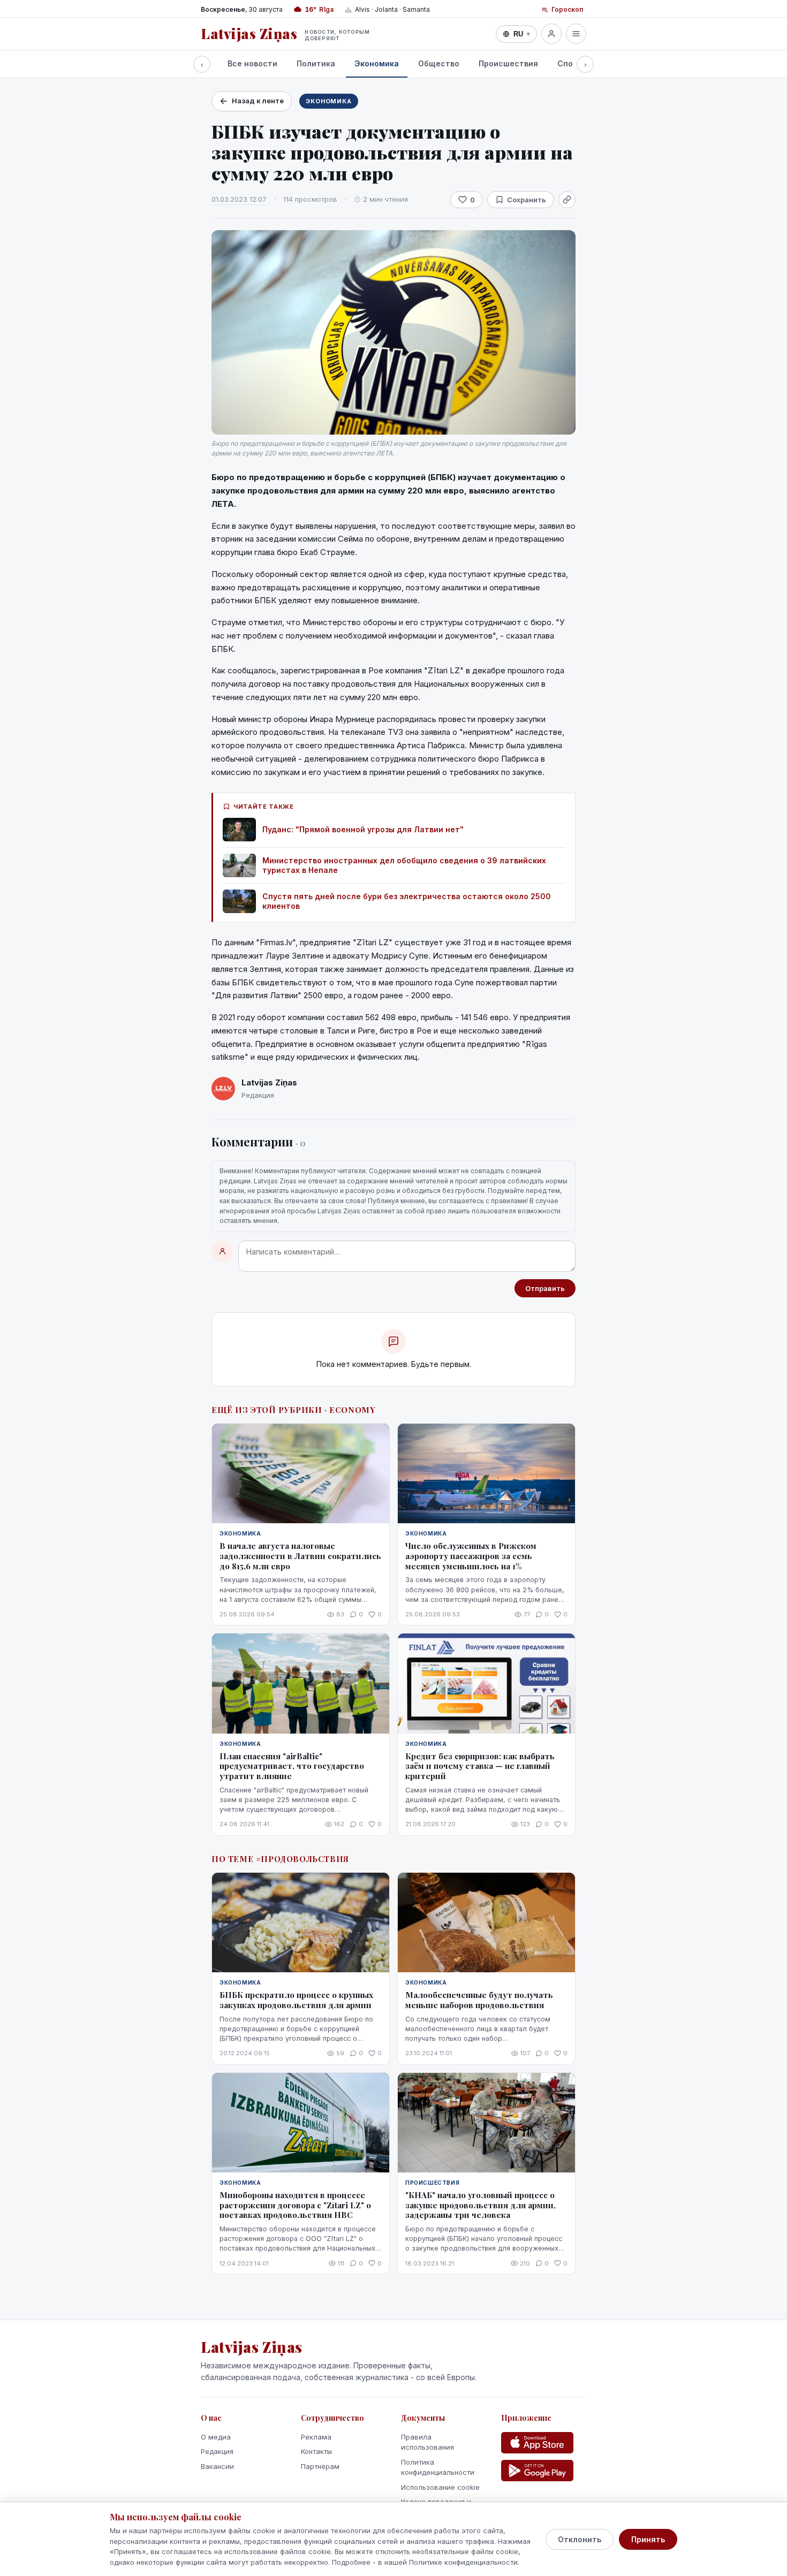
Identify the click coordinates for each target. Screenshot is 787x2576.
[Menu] (576, 34)
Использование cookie (440, 2487)
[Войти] (551, 34)
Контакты (316, 2451)
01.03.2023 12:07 (239, 199)
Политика (316, 63)
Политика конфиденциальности (438, 2467)
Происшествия (508, 63)
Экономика (377, 63)
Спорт (570, 63)
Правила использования (427, 2442)
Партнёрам (320, 2466)
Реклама (316, 2437)
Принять (648, 2539)
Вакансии (217, 2466)
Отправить (545, 1288)
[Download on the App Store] (537, 2443)
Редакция (217, 2451)
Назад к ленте (258, 101)
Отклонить (580, 2539)
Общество (439, 63)
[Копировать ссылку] (567, 200)
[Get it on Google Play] (537, 2471)
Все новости (252, 63)
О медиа (216, 2437)
